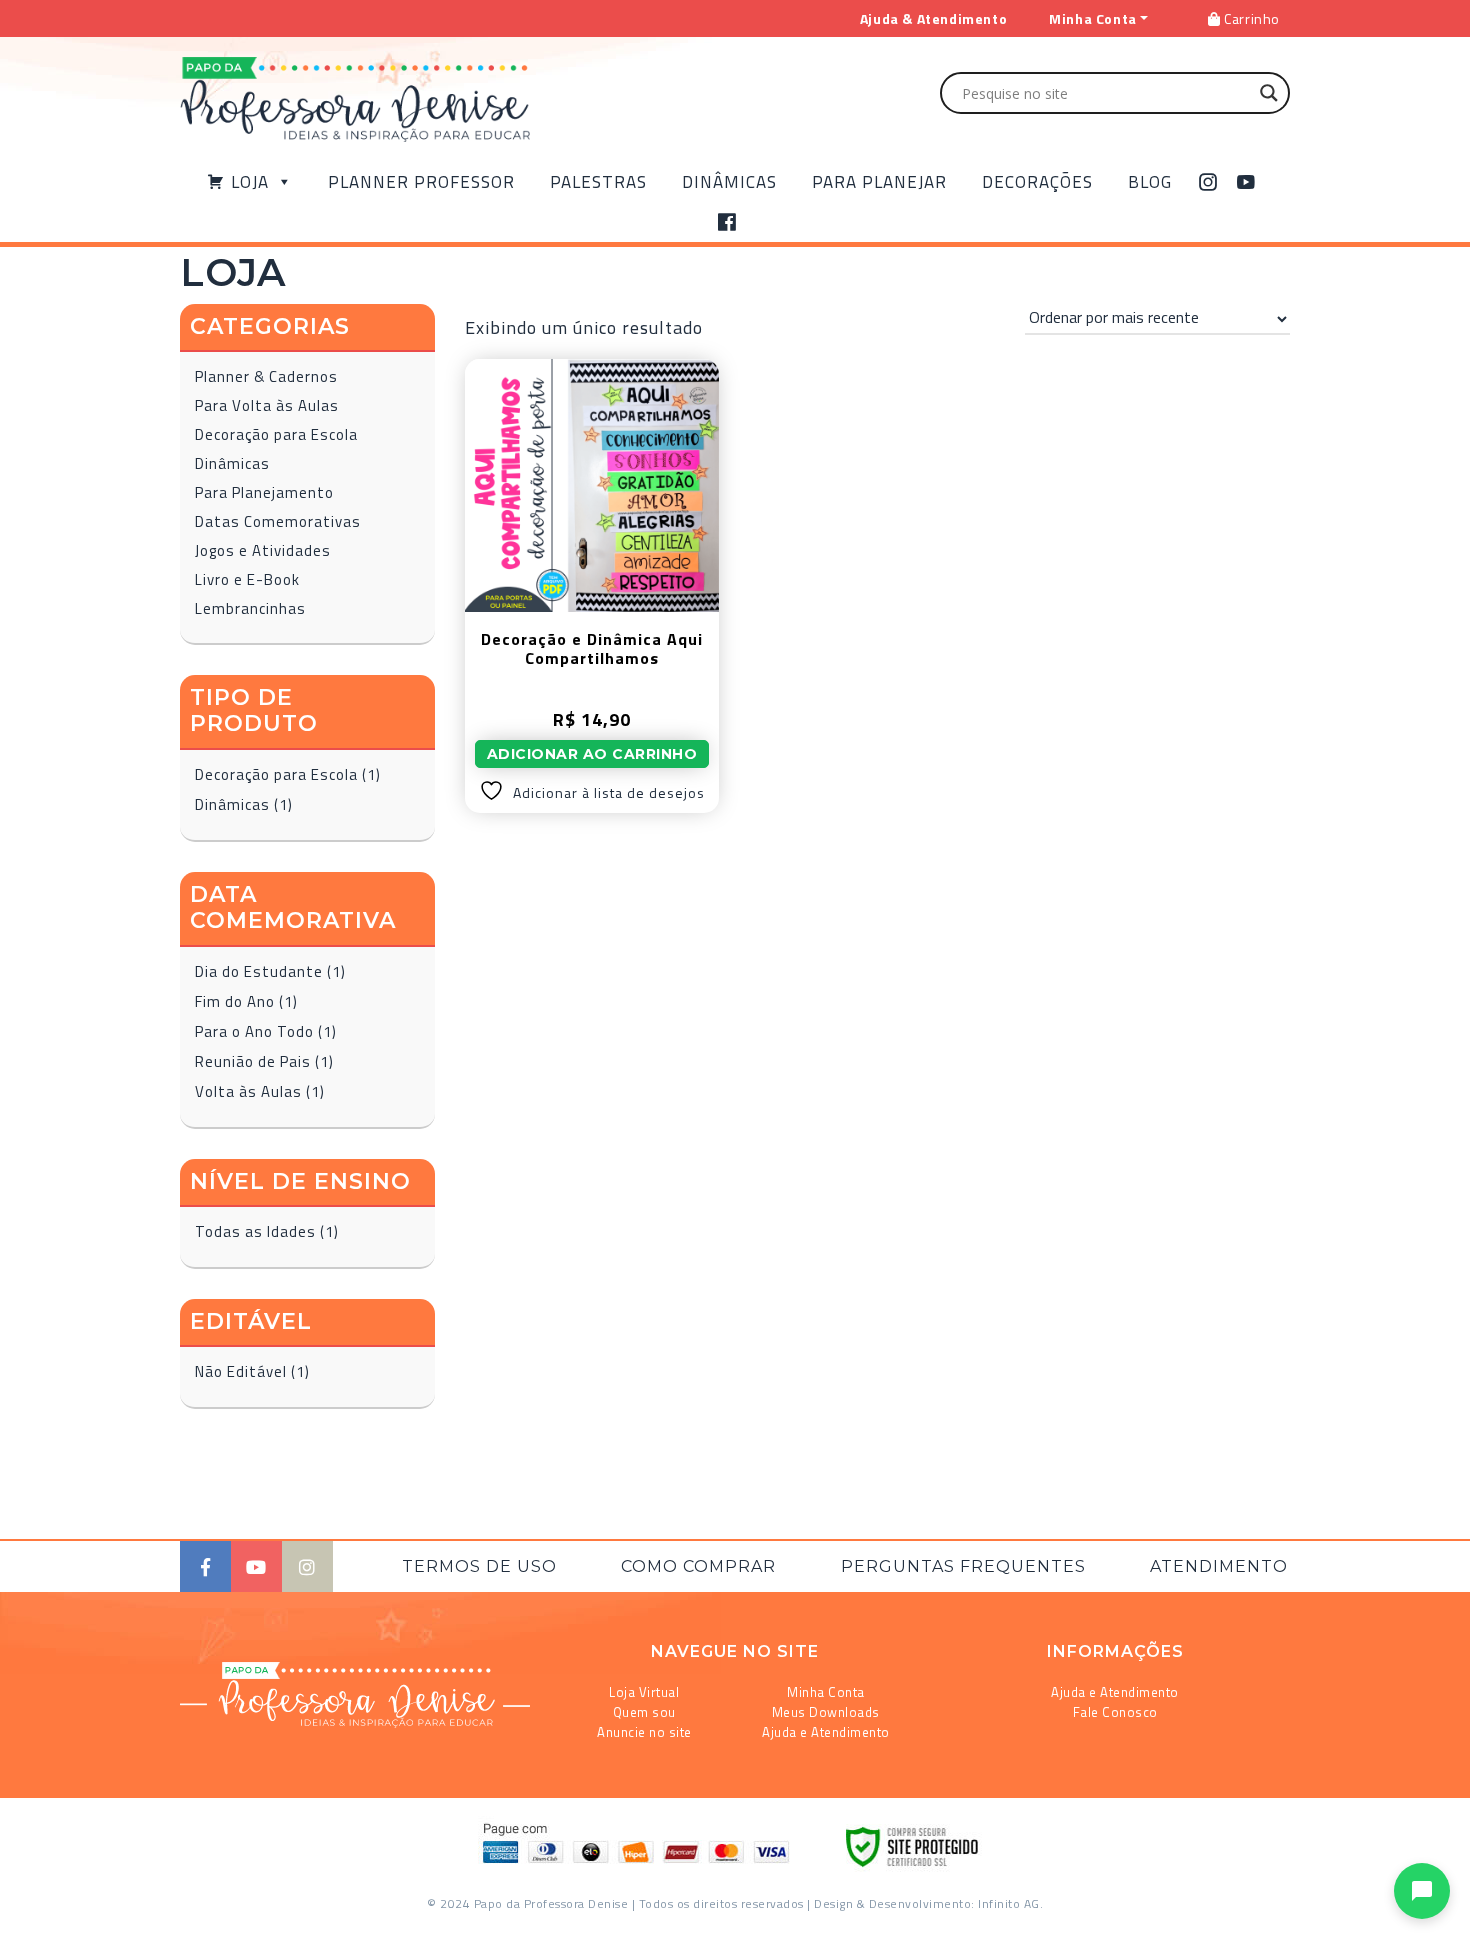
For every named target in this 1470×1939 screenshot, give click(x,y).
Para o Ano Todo (254, 1031)
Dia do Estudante (259, 971)
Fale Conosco (1115, 1712)
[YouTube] (1246, 182)
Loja (250, 182)
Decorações (1037, 182)
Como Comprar (698, 1566)
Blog (1150, 182)
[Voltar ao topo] (43, 1915)
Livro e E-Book (247, 579)
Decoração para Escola (276, 434)
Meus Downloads (826, 1712)
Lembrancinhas (250, 608)
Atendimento (1219, 1566)
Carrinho (1250, 18)
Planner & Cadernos (266, 376)
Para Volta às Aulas (267, 405)
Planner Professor (421, 182)
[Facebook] (727, 222)
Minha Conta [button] (1093, 18)
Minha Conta (826, 1692)
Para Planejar (879, 182)
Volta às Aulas (248, 1091)
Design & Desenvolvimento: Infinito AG (927, 1903)
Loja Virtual (644, 1692)
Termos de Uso (479, 1566)
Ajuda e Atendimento (826, 1732)
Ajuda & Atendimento (933, 18)
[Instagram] (1208, 182)
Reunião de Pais (253, 1061)
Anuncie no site (644, 1732)
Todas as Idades (255, 1231)
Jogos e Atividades (263, 550)
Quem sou (644, 1712)
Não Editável (241, 1371)
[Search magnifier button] (1269, 93)
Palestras (598, 182)
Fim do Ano (235, 1001)
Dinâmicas (729, 182)
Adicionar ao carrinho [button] (592, 754)
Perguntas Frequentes (963, 1566)
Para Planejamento (264, 492)
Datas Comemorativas (278, 521)
